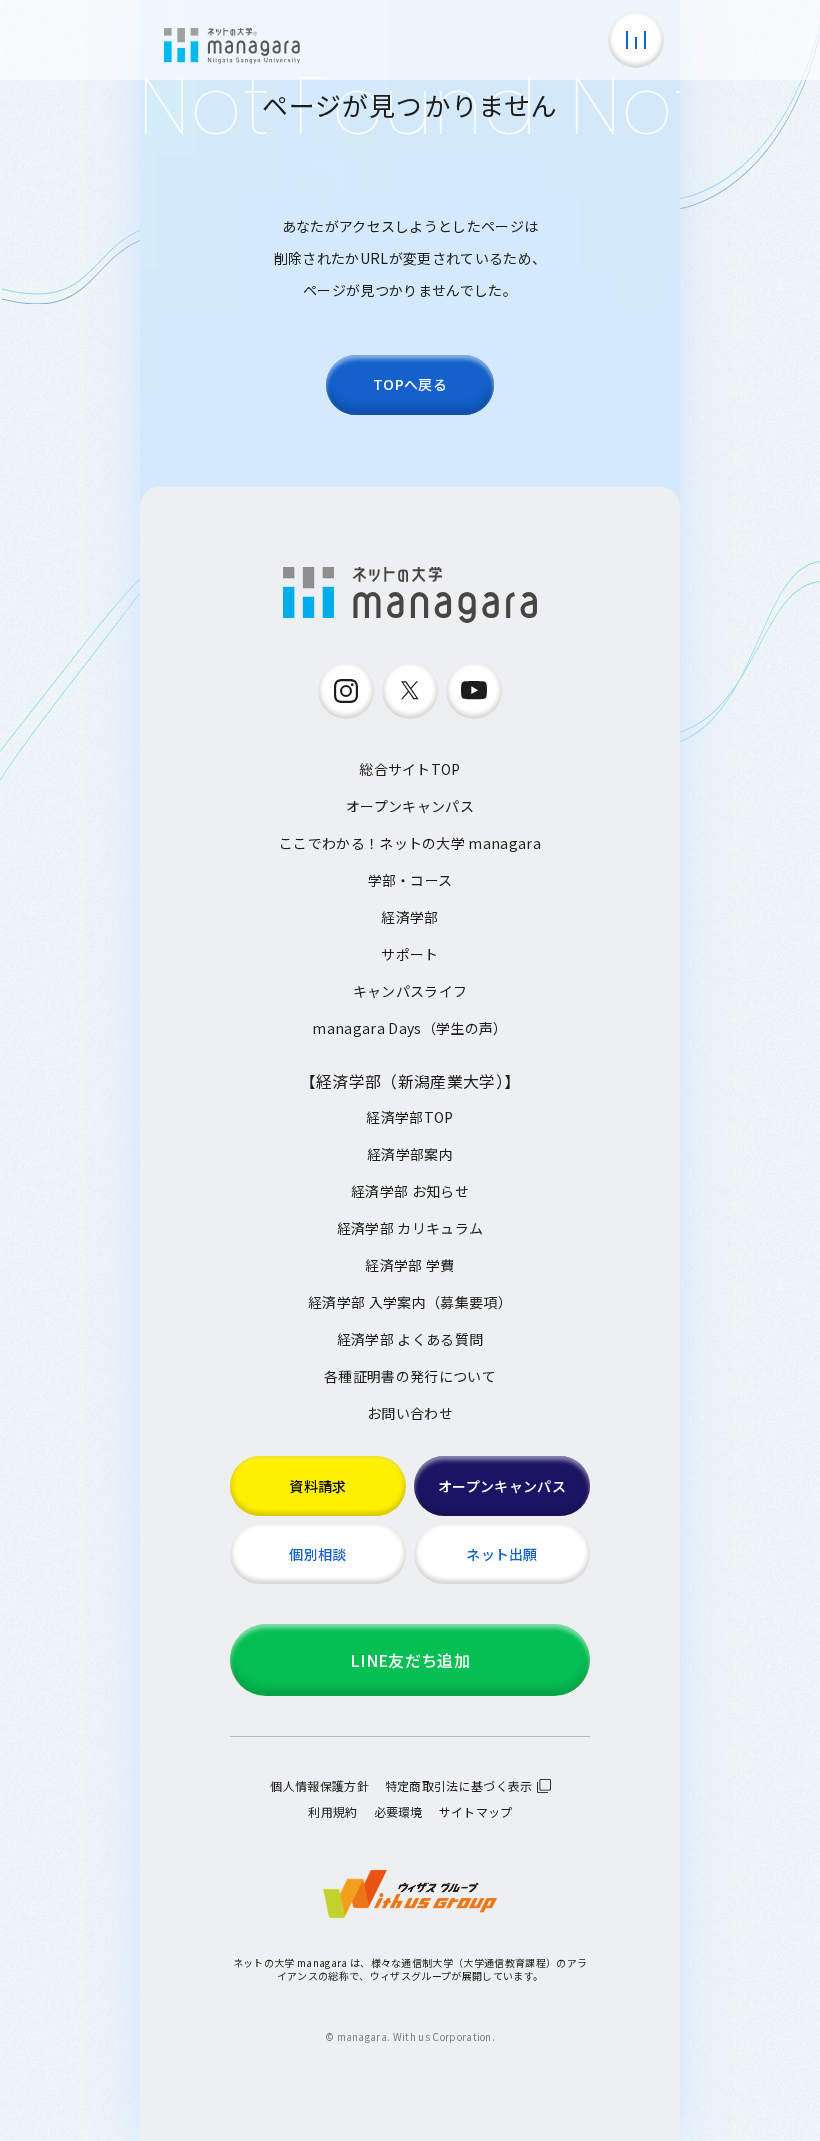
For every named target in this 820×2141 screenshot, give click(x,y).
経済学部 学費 (409, 1265)
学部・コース (410, 880)
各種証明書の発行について (410, 1376)
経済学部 (409, 917)
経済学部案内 (410, 1154)
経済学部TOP (409, 1117)
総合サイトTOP (410, 769)
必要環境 (398, 1811)
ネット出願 (502, 1554)
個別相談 (317, 1554)
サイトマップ (476, 1811)
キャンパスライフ (410, 991)
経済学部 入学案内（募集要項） (410, 1302)
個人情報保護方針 (319, 1785)
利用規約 (332, 1811)
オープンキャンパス (410, 806)
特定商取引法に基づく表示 (459, 1785)
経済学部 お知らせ (410, 1191)
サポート (409, 954)
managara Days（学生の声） (409, 1028)
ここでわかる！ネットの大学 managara (410, 843)
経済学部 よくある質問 (410, 1339)
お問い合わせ (410, 1413)
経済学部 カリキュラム (410, 1228)
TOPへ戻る (410, 384)
